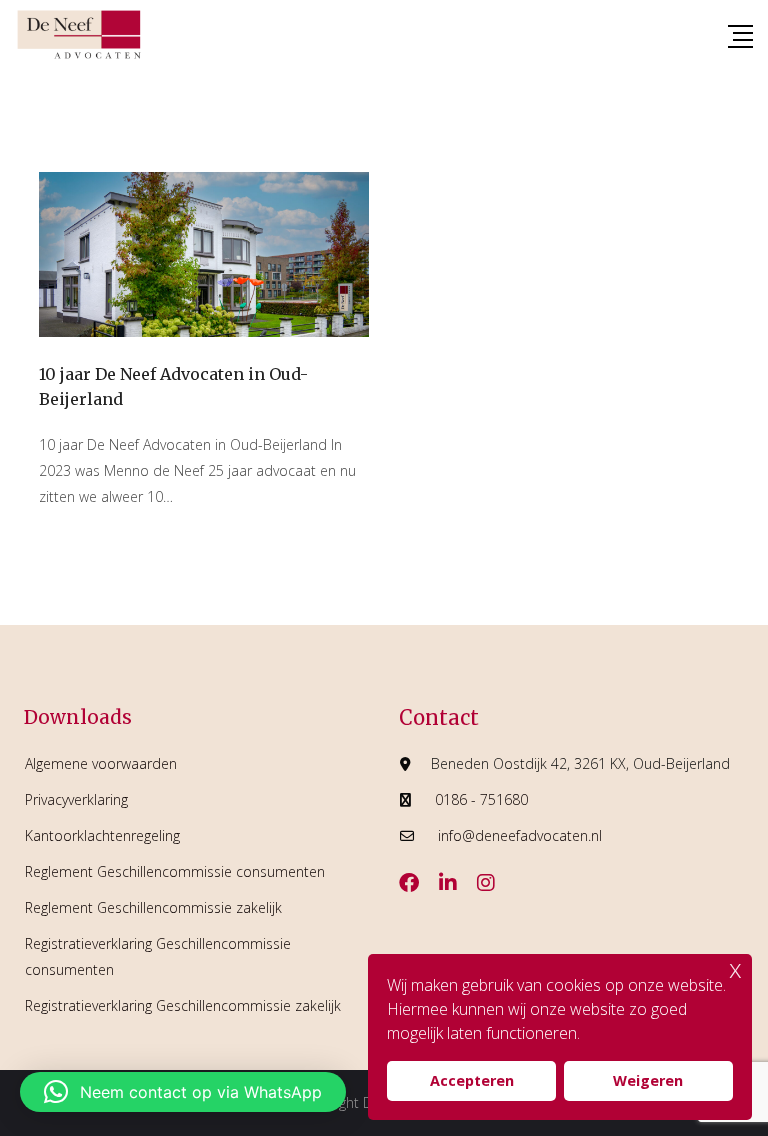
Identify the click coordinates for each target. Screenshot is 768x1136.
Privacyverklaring (76, 799)
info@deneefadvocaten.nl (520, 835)
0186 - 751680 (481, 799)
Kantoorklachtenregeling (102, 835)
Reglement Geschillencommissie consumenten (175, 871)
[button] (183, 1092)
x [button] (735, 968)
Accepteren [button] (472, 1080)
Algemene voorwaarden (101, 763)
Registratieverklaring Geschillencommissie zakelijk (183, 1005)
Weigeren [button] (648, 1080)
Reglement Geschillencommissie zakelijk (153, 907)
